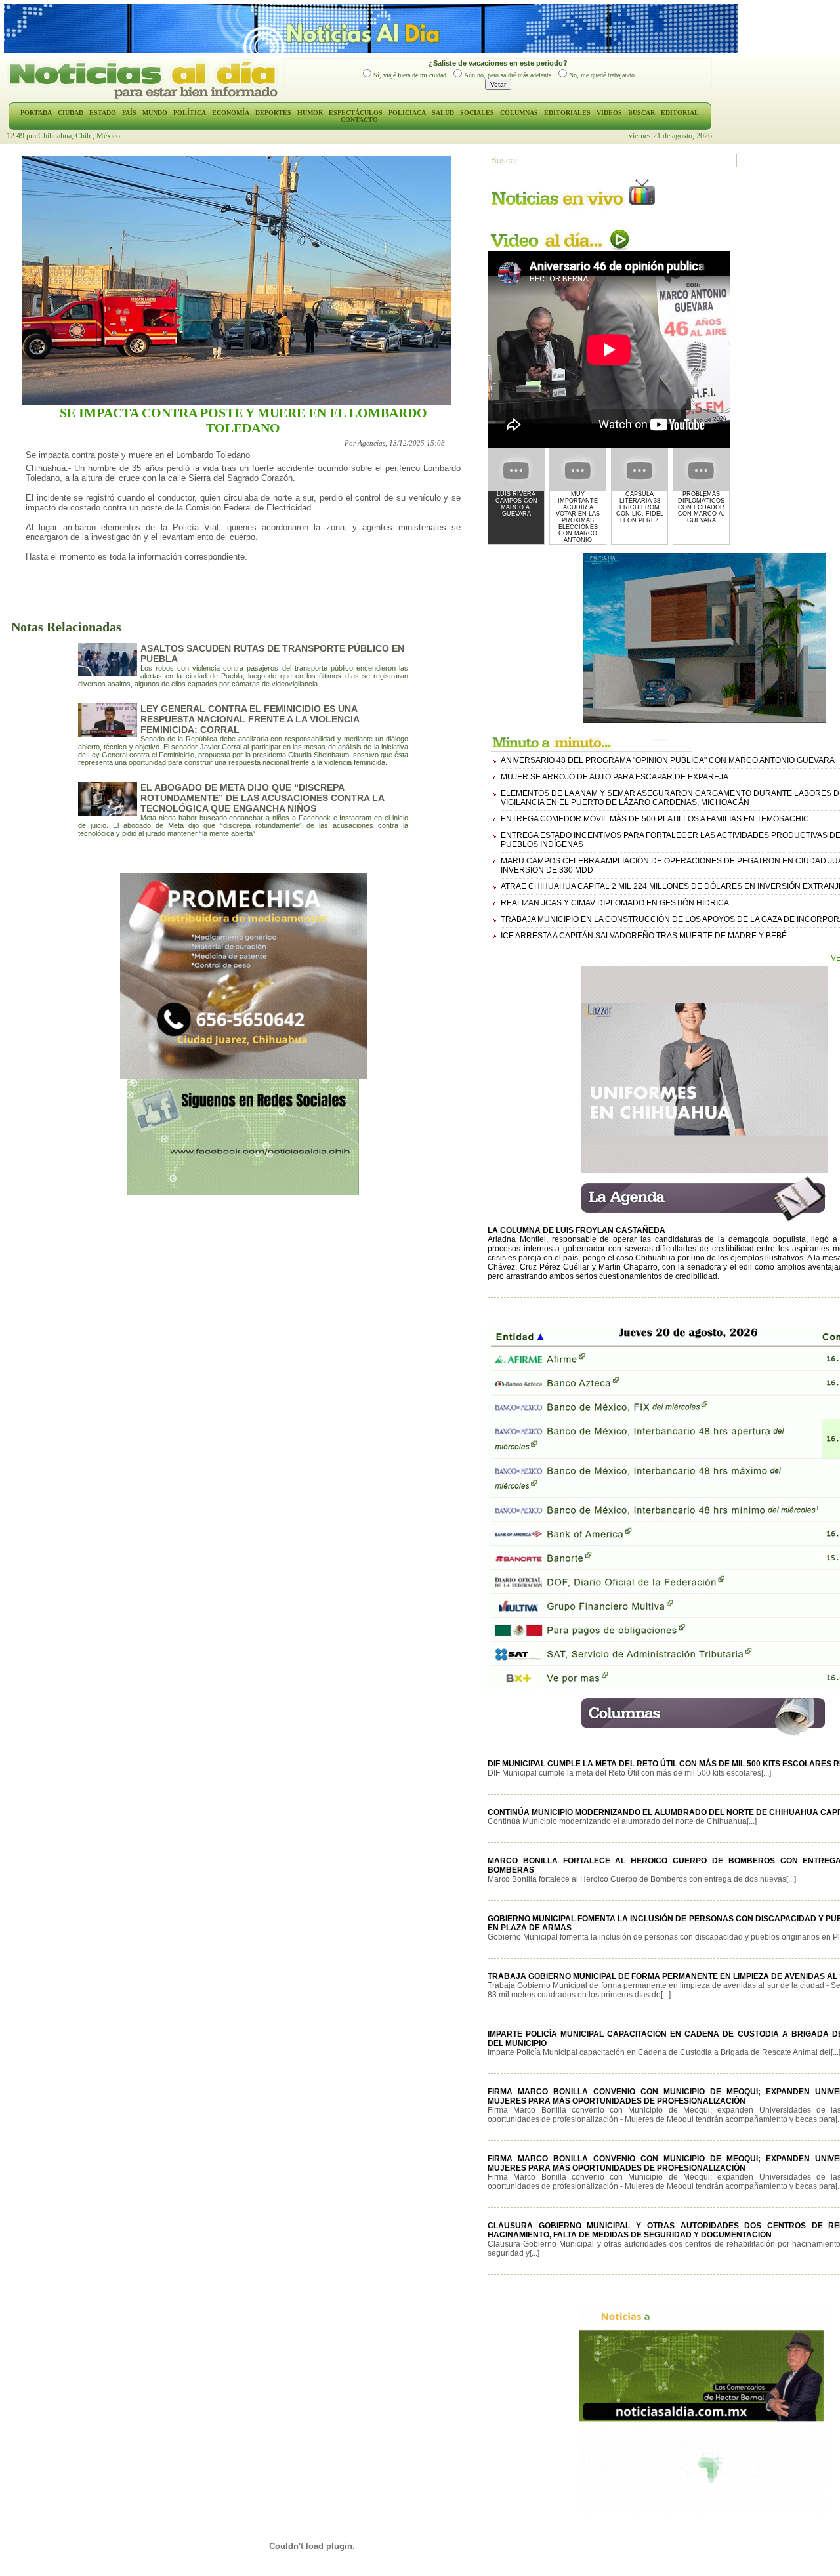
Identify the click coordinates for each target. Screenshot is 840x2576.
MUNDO (155, 113)
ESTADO (103, 113)
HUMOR (310, 113)
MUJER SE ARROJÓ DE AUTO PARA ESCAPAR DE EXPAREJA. (616, 777)
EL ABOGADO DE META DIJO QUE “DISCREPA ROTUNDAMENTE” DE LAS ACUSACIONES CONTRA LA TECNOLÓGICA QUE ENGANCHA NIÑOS (262, 798)
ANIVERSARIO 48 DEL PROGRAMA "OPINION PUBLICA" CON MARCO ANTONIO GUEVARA (668, 760)
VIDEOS (609, 113)
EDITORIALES (567, 113)
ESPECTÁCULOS (356, 113)
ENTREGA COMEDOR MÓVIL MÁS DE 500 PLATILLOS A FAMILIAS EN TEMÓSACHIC (655, 819)
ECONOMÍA (231, 113)
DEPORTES (273, 113)
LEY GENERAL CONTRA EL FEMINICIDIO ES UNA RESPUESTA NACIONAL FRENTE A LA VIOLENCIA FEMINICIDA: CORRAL (250, 719)
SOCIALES (477, 113)
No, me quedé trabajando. (603, 75)
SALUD (443, 113)
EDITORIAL (680, 113)
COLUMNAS (519, 113)
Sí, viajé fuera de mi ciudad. (411, 75)
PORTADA (36, 113)
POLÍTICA (190, 113)
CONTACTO (359, 120)
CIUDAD (71, 113)
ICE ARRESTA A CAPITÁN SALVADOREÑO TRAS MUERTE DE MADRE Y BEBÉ (644, 936)
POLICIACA (407, 113)
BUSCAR (641, 113)
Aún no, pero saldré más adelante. (509, 75)
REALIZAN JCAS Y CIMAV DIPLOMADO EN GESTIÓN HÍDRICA (615, 903)
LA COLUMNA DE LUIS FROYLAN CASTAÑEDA (577, 1230)
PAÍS (129, 113)
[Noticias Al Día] (145, 98)
